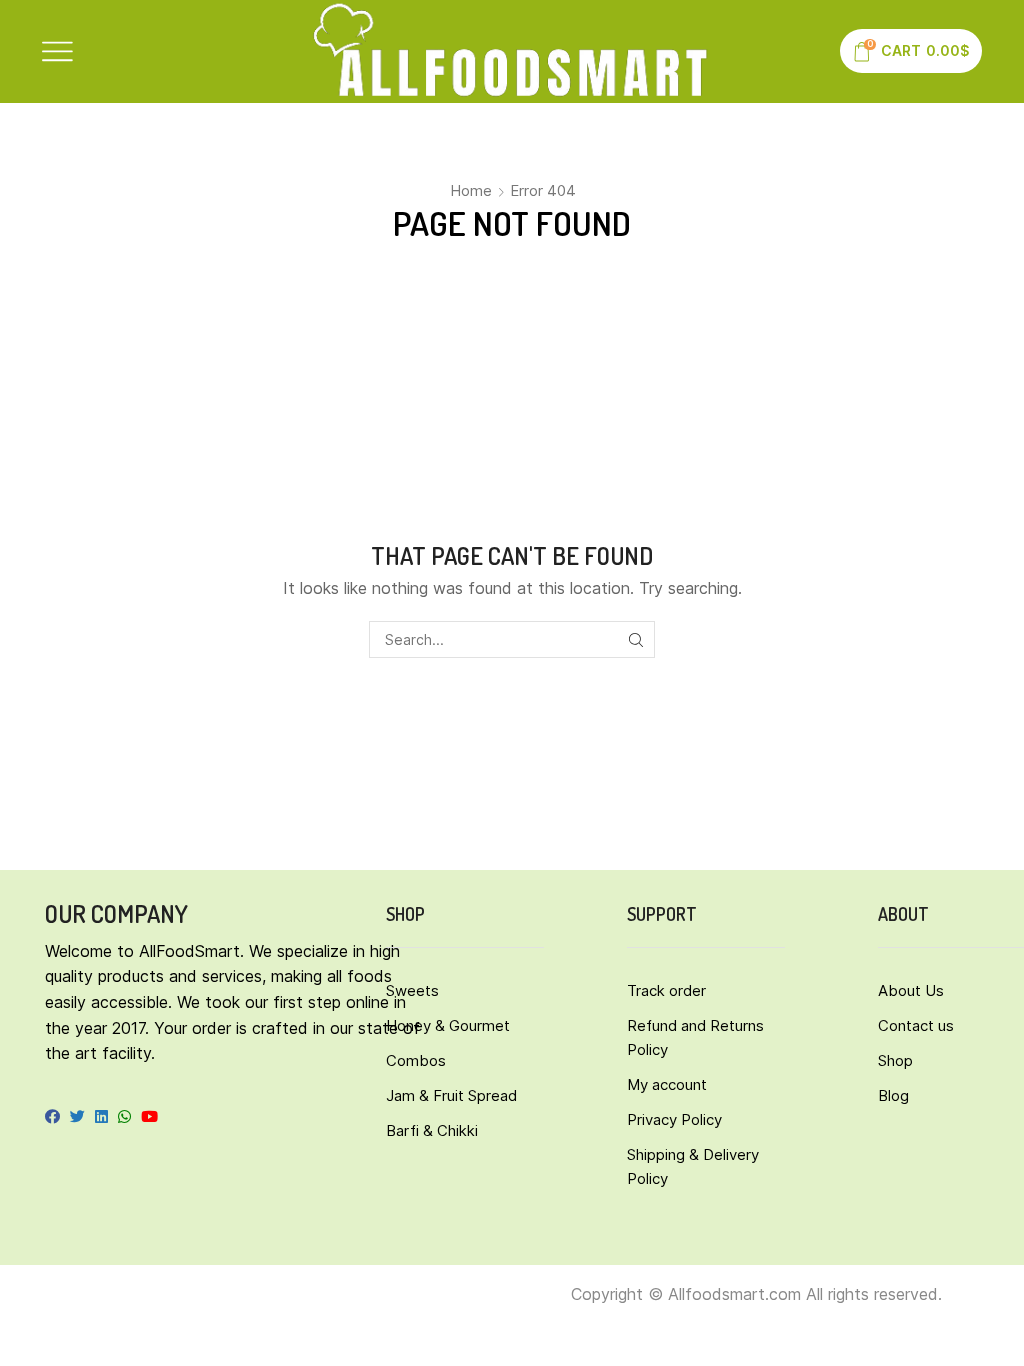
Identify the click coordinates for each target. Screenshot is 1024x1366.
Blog (893, 1095)
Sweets (412, 990)
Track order (666, 990)
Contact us (916, 1025)
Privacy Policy (674, 1119)
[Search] (636, 639)
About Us (911, 990)
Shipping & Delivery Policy (693, 1166)
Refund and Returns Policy (695, 1037)
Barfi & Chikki (432, 1130)
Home (471, 190)
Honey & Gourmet (448, 1025)
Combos (416, 1060)
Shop (895, 1060)
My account (667, 1084)
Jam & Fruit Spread (451, 1095)
